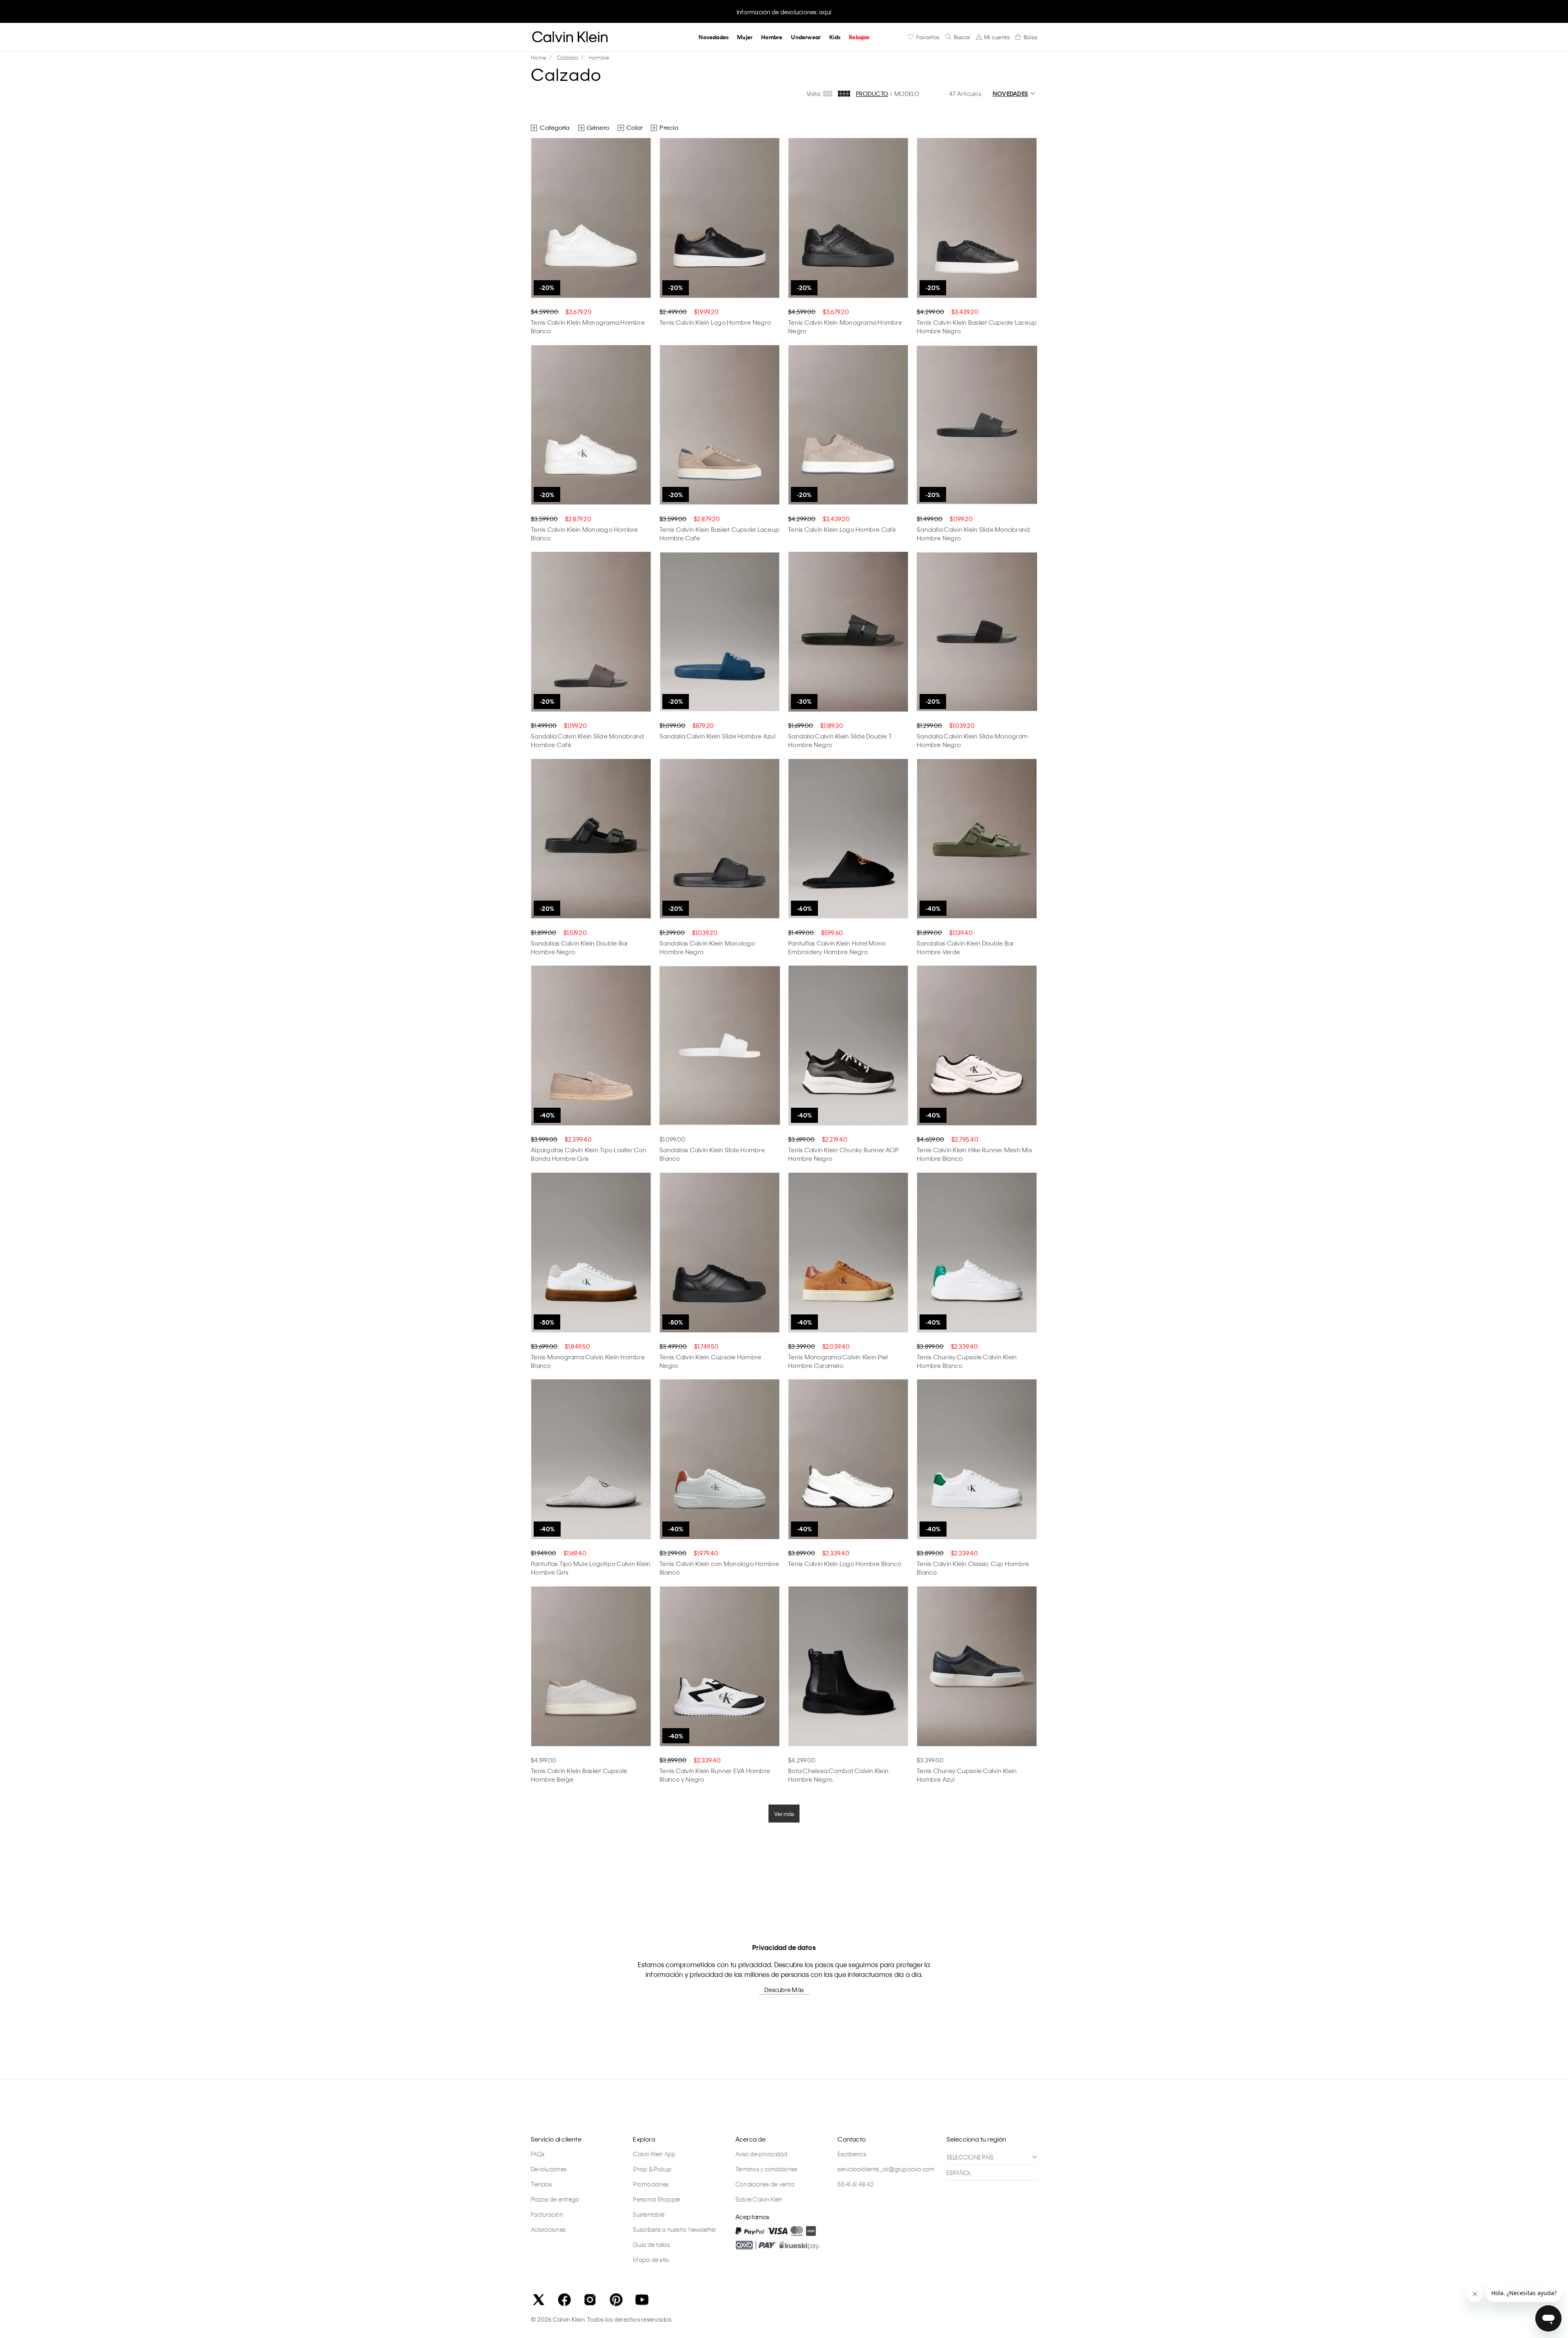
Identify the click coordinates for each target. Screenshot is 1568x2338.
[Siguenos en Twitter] (539, 2300)
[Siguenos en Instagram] (590, 2300)
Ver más (784, 1814)
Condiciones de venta (765, 2184)
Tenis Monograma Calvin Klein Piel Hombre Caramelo (838, 1361)
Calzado (568, 57)
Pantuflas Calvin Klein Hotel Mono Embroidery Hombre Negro (837, 947)
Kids (835, 37)
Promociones (651, 2184)
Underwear (806, 37)
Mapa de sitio (651, 2260)
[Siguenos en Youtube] (642, 2300)
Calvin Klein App (654, 2154)
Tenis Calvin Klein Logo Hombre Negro (715, 322)
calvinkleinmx (541, 58)
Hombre (772, 37)
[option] (784, 11)
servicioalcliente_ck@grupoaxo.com (886, 2169)
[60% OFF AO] (848, 839)
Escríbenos (852, 2154)
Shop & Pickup (652, 2169)
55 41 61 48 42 (856, 2184)
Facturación (547, 2214)
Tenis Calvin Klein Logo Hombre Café (842, 529)
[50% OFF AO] (591, 1253)
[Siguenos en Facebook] (564, 2300)
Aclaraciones (548, 2229)
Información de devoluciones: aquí (784, 12)
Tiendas (541, 2184)
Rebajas (859, 37)
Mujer (745, 37)
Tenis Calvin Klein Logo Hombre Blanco (845, 1564)
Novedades (714, 37)
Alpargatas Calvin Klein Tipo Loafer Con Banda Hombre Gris (589, 1154)
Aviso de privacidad (762, 2154)
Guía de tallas (651, 2244)
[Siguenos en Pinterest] (616, 2300)
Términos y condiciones (766, 2169)
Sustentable (649, 2214)
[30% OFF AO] (848, 632)
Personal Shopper (657, 2199)
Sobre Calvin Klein (759, 2199)
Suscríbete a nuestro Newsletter (674, 2229)
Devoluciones (549, 2169)
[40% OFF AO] (977, 839)
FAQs (538, 2154)
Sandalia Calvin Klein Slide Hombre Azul (717, 736)
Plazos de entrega (555, 2199)
